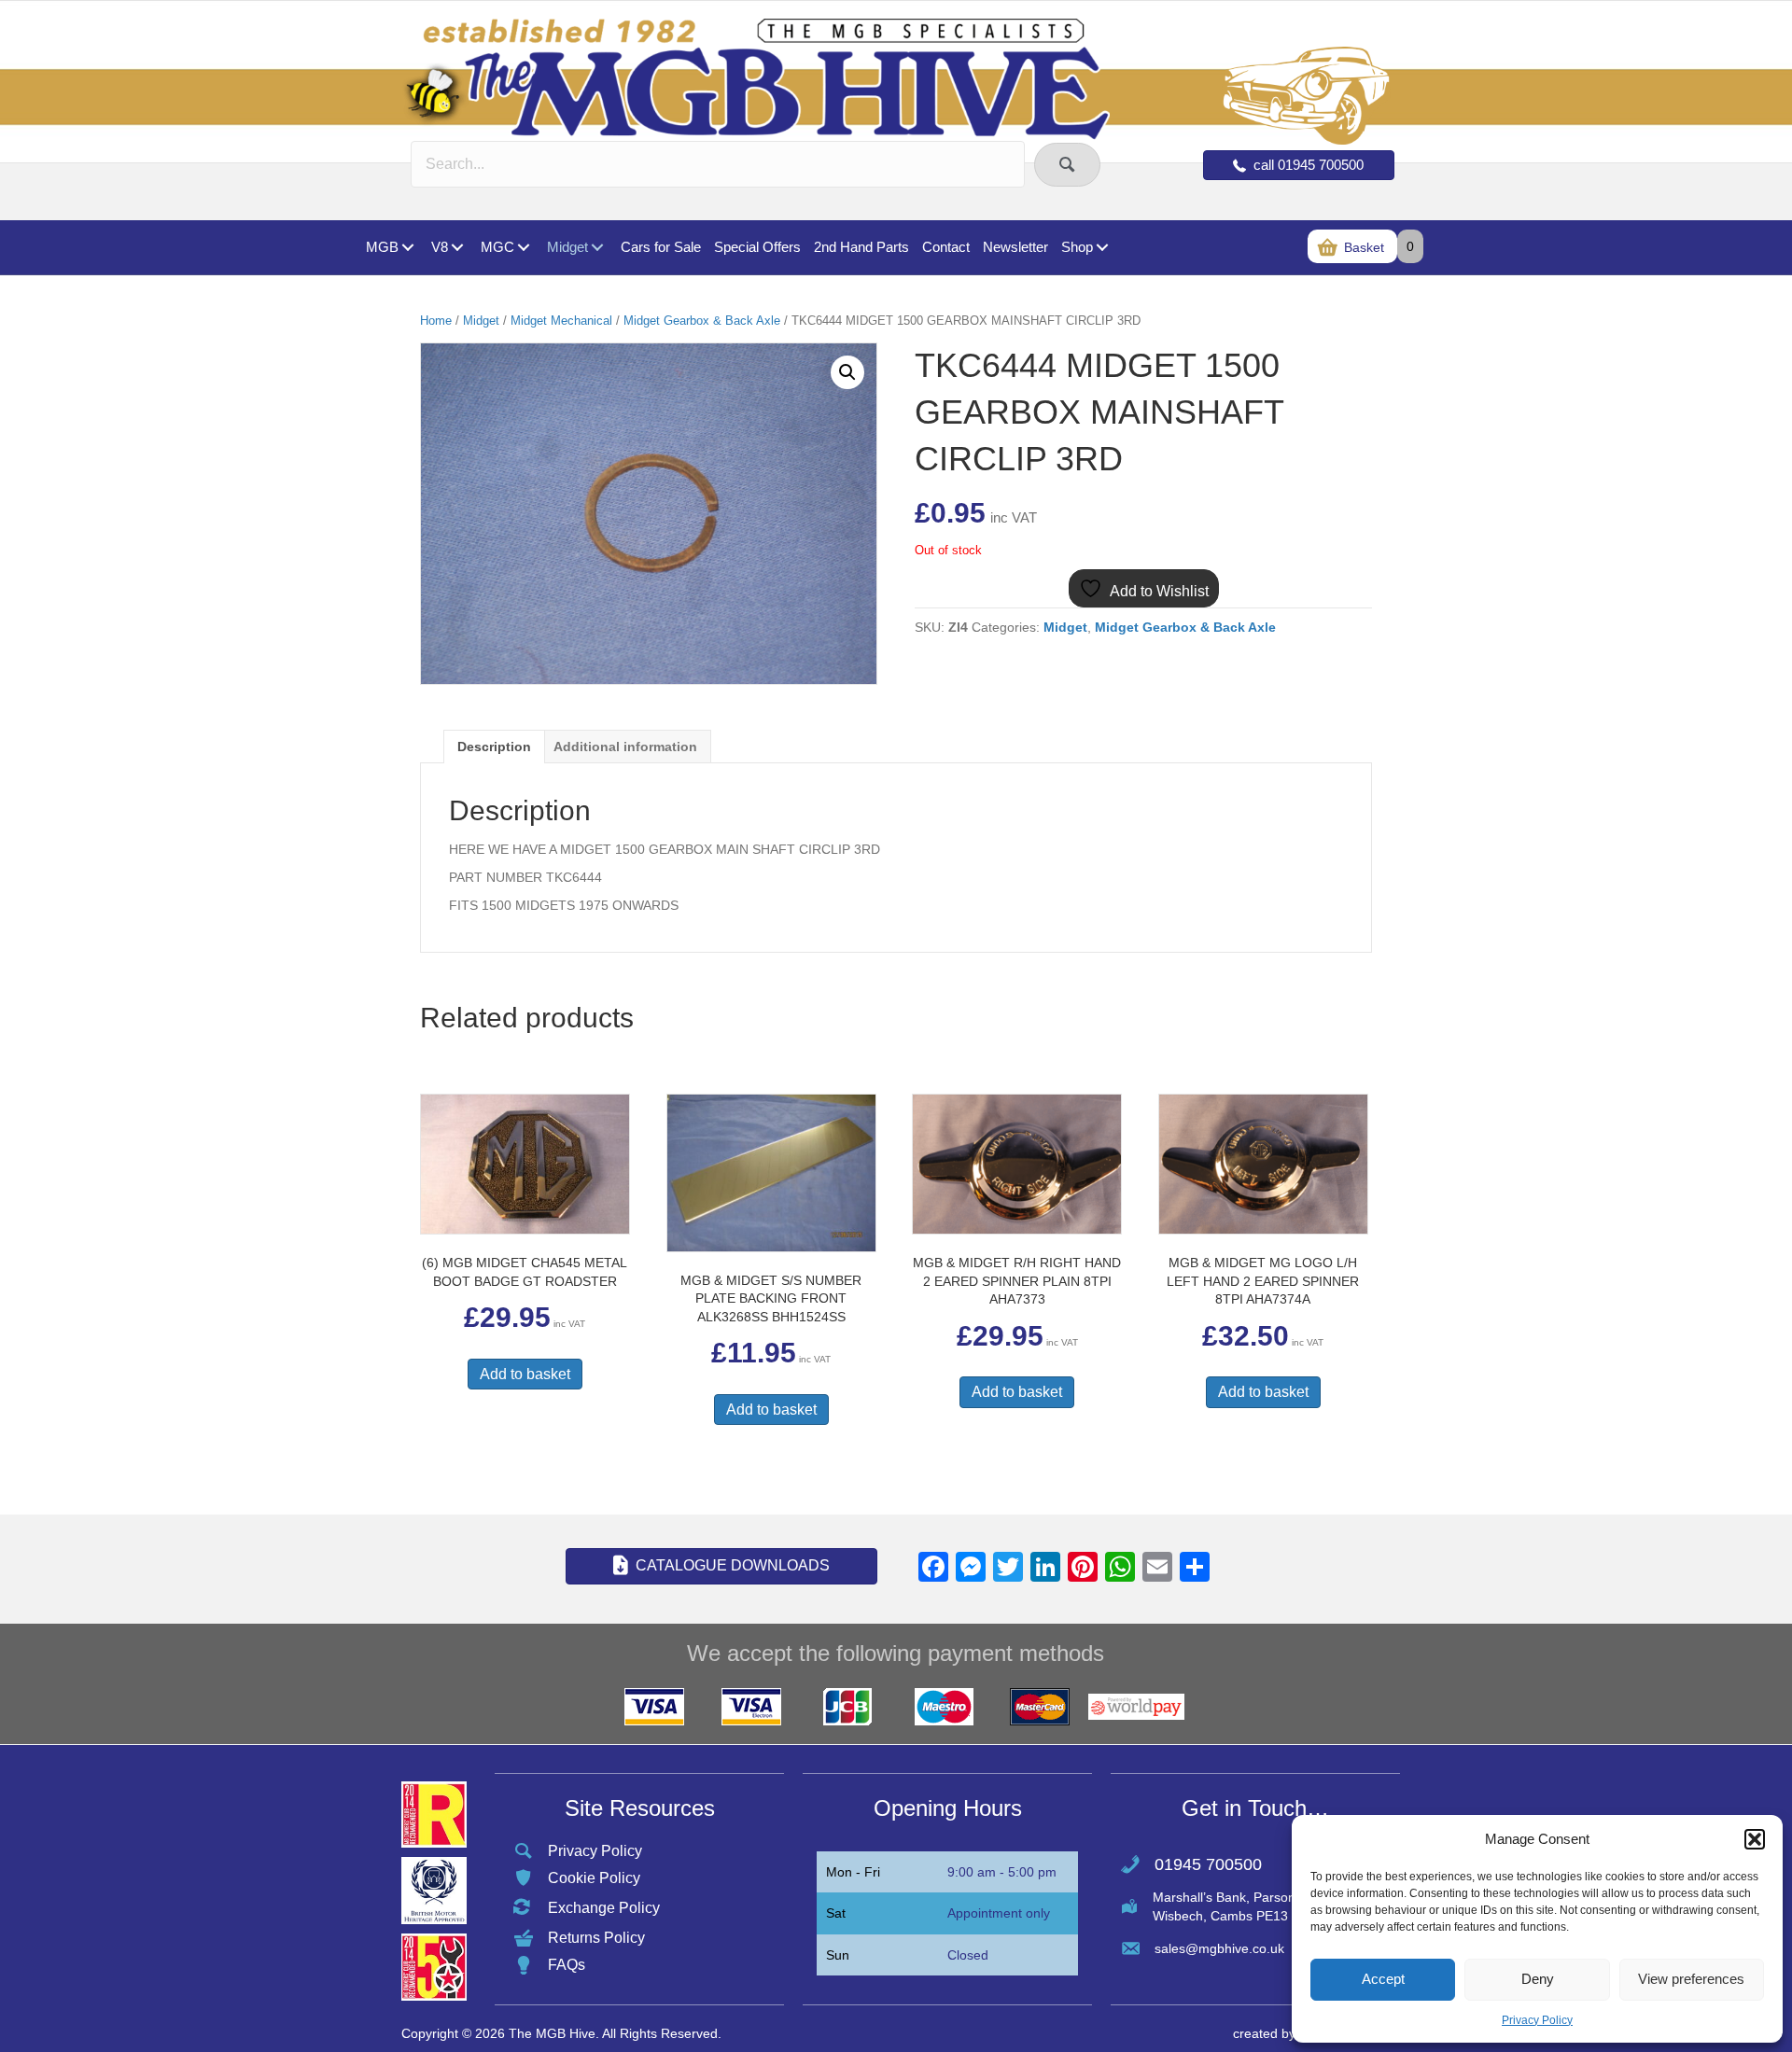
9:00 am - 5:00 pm (1002, 1872)
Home (436, 321)
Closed (968, 1955)
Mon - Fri (853, 1872)
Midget (481, 321)
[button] (1755, 1839)
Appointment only (999, 1913)
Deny (1538, 1979)
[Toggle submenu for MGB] (407, 248)
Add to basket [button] (525, 1374)
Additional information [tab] (625, 747)
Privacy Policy (1537, 2020)
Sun (838, 1955)
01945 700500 (1208, 1864)
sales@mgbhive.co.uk (1219, 1948)
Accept (1383, 1979)
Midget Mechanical (561, 321)
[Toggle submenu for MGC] (523, 248)
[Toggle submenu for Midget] (597, 248)
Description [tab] (494, 747)
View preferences (1691, 1979)
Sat (836, 1913)
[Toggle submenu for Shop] (1102, 248)
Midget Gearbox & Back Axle (702, 321)
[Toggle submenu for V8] (457, 248)
